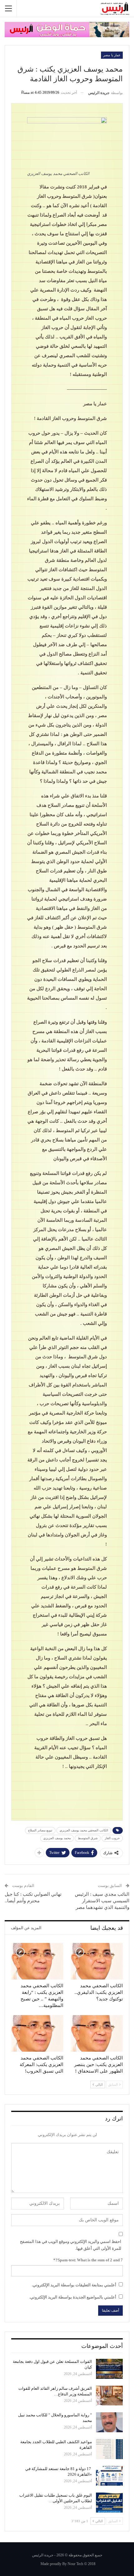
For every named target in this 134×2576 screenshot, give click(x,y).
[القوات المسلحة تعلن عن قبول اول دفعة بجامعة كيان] (109, 2369)
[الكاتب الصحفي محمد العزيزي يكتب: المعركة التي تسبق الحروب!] (37, 2033)
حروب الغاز (112, 1838)
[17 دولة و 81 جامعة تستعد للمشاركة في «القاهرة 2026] (109, 2476)
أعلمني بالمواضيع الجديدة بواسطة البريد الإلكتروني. (73, 2297)
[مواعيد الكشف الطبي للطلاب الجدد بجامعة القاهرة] (109, 2449)
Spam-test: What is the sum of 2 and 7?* (88, 2260)
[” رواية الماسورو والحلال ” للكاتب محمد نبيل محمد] (109, 2422)
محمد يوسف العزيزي (57, 1838)
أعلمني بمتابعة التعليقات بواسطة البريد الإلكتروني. (74, 2285)
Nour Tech (75, 2564)
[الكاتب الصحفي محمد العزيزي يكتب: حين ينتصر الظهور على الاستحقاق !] (97, 2033)
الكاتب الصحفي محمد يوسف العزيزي (84, 1830)
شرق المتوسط (88, 1838)
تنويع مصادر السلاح (40, 1830)
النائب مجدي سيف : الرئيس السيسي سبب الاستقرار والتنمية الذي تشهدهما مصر (102, 1901)
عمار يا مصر (112, 55)
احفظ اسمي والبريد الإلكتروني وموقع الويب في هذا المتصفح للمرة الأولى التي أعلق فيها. (71, 2245)
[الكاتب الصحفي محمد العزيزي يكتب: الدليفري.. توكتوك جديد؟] (97, 1961)
